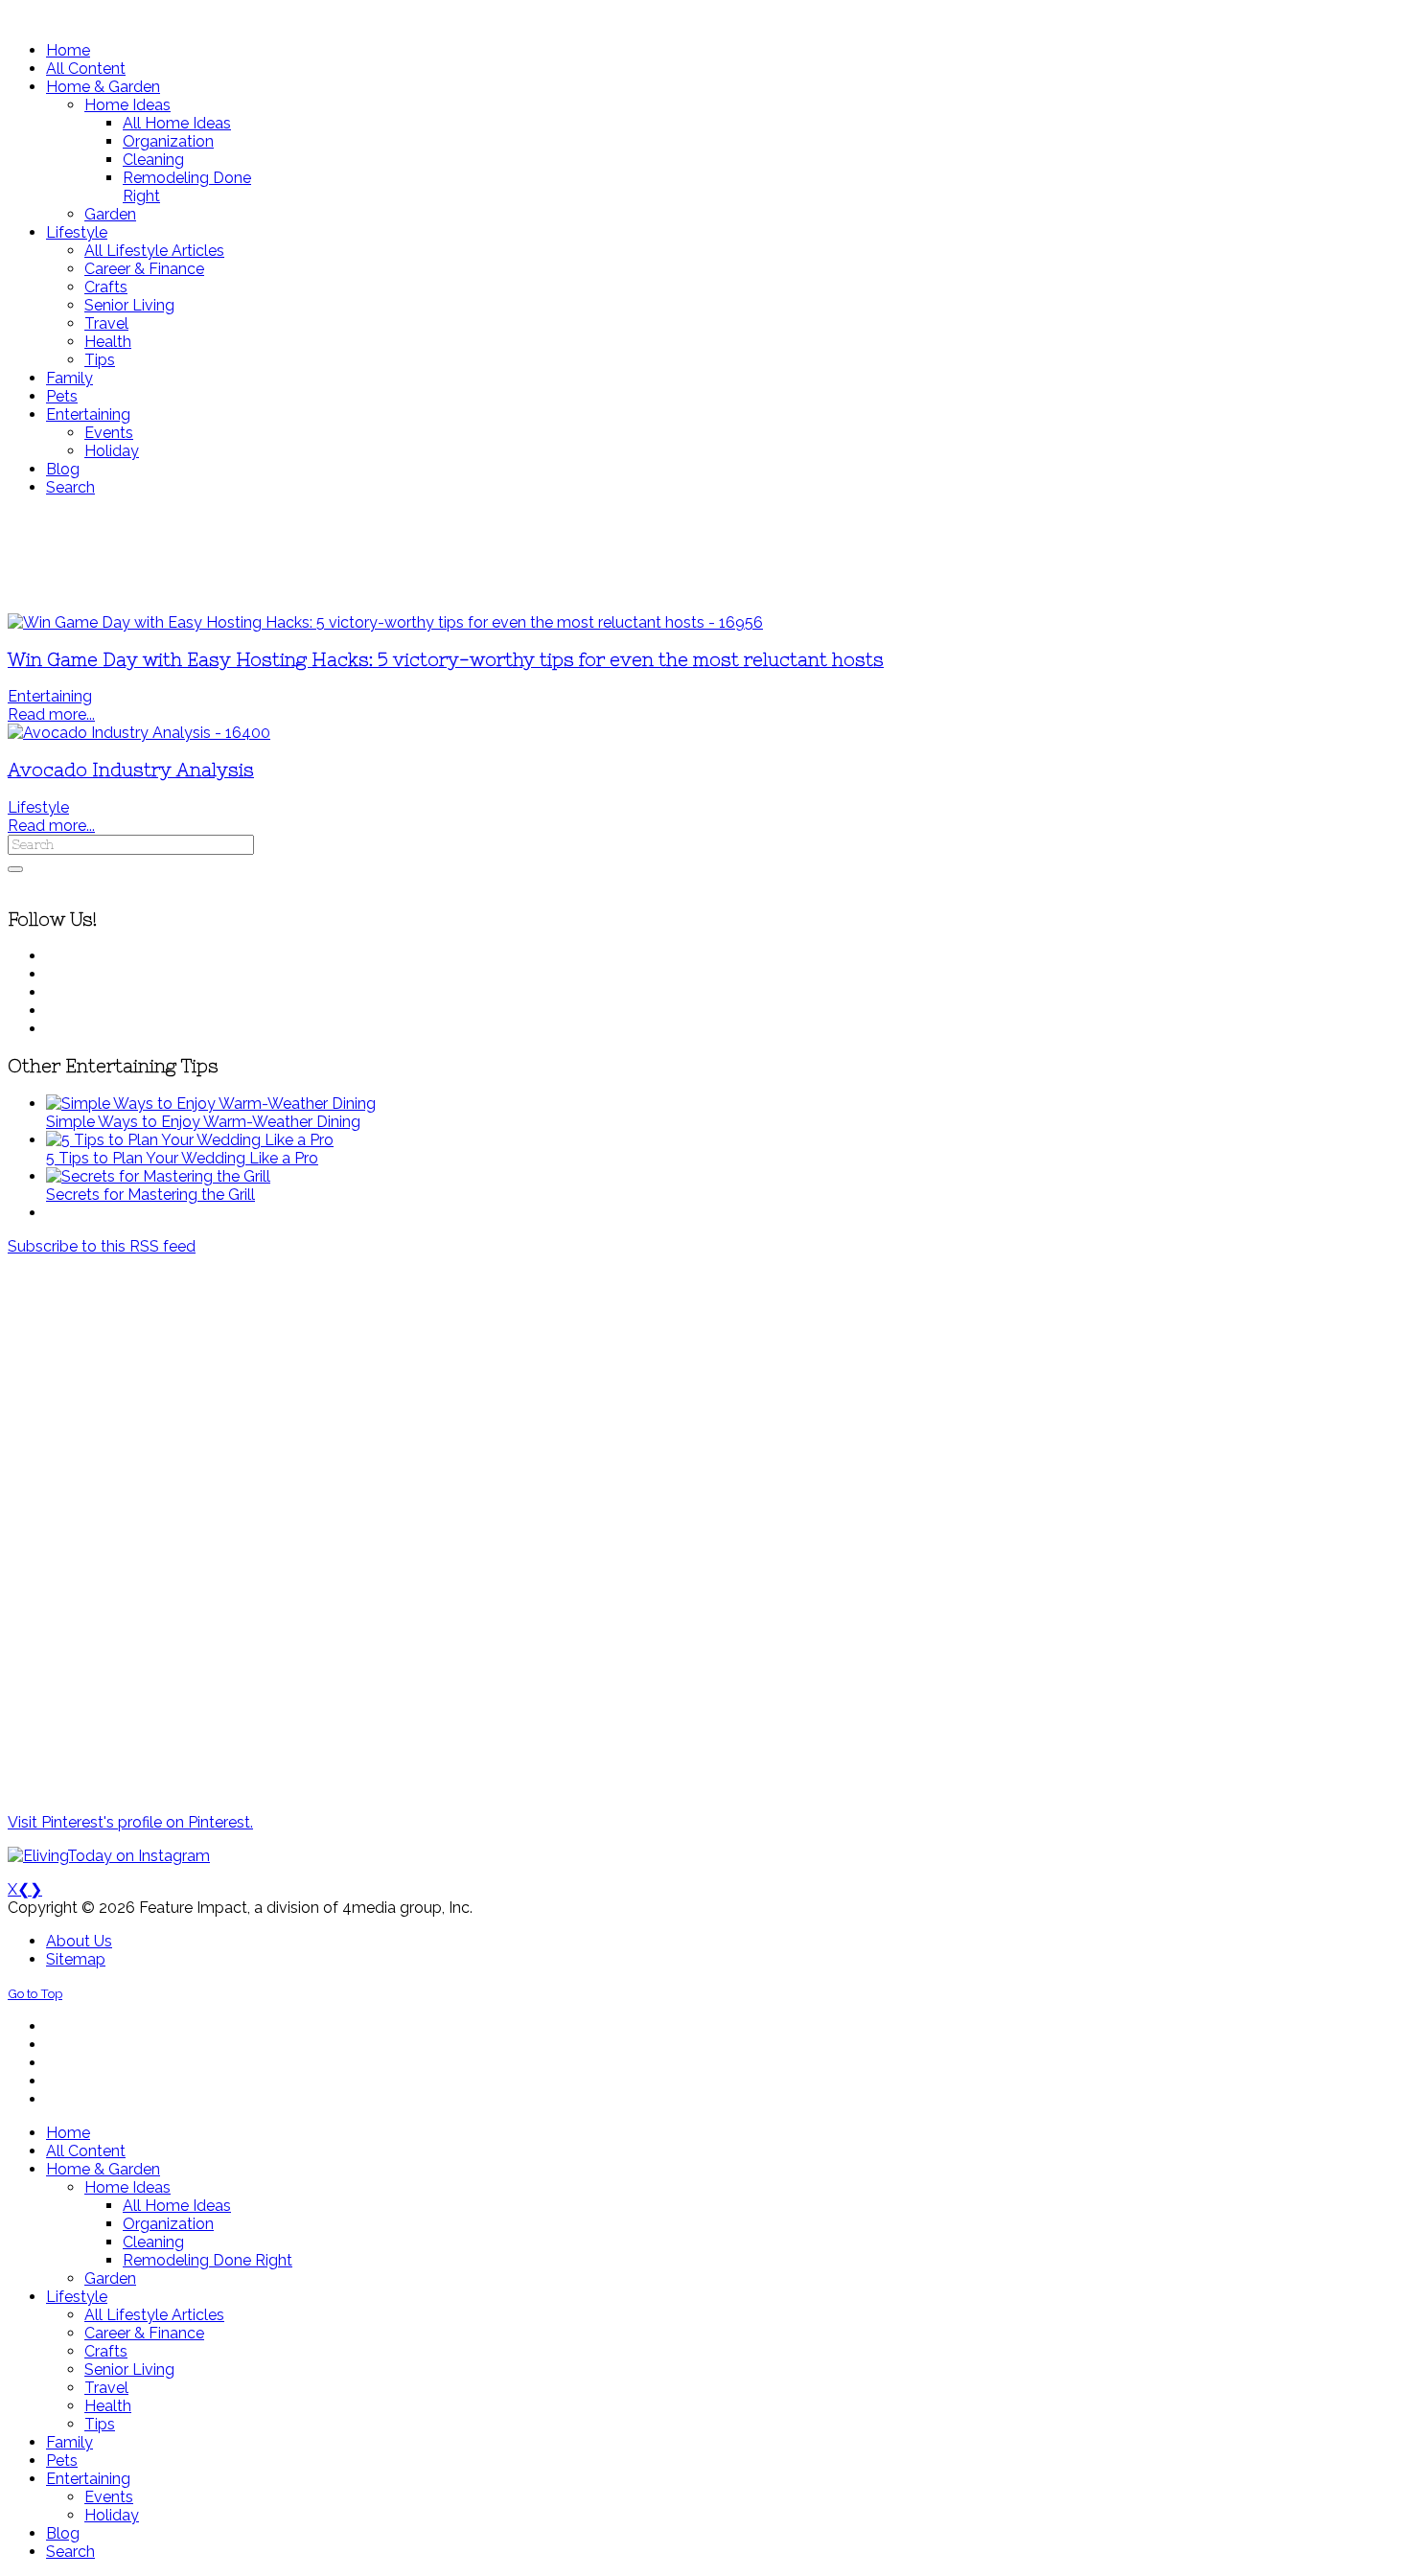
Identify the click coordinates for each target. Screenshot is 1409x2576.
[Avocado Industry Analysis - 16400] (139, 733)
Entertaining (50, 696)
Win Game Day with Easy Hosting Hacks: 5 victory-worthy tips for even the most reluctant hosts (446, 660)
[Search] (15, 869)
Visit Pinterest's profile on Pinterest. (130, 1822)
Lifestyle (38, 807)
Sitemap (76, 1959)
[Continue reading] (211, 1104)
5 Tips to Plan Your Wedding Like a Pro (182, 1158)
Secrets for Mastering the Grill (150, 1195)
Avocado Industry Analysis (131, 770)
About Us (79, 1941)
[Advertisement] (568, 555)
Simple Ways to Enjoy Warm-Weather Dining (203, 1122)
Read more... (51, 714)
